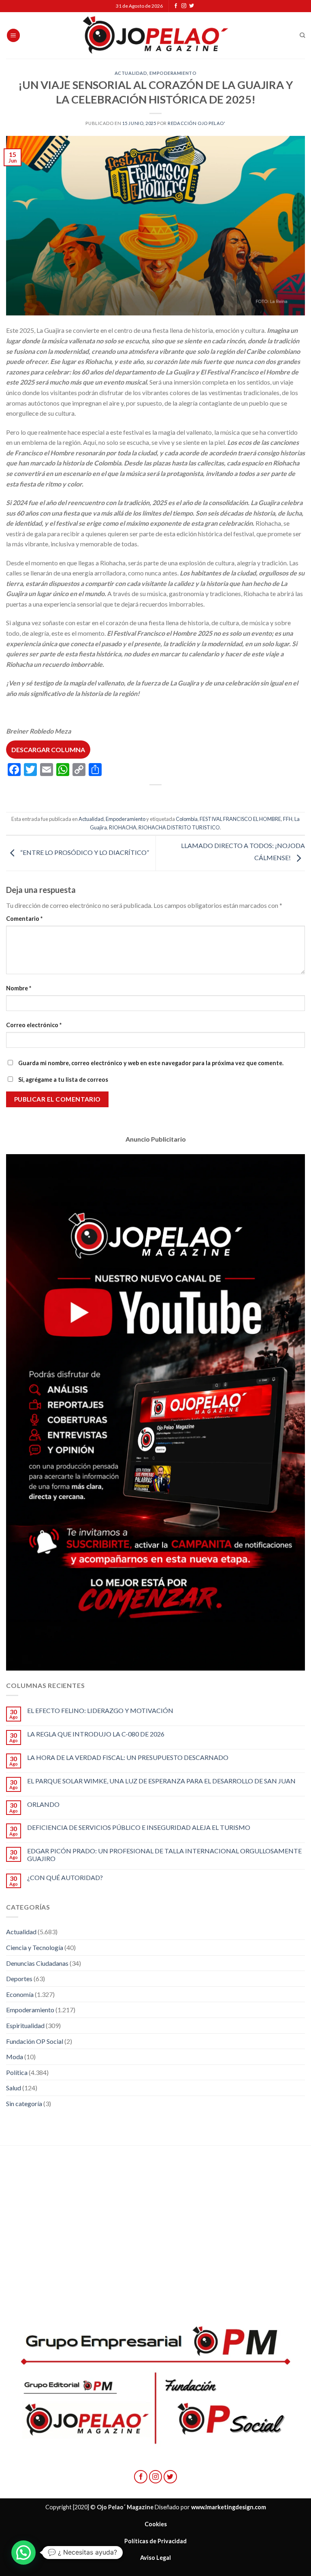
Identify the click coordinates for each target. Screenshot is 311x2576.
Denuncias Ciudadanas (37, 1963)
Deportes (19, 1979)
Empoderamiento (173, 73)
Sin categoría (24, 2103)
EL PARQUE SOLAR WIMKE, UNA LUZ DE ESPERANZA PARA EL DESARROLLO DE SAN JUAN (161, 1781)
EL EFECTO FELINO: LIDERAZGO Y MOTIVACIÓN (100, 1710)
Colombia (187, 819)
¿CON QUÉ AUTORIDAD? (65, 1877)
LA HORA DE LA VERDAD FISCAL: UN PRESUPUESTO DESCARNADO (128, 1757)
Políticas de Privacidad (155, 2541)
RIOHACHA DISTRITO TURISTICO (179, 827)
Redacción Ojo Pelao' (196, 123)
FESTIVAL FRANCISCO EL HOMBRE (240, 819)
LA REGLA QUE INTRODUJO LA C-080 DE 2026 (96, 1734)
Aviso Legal (155, 2558)
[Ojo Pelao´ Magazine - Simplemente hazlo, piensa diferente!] (155, 35)
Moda (15, 2057)
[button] (23, 2553)
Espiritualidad (25, 2025)
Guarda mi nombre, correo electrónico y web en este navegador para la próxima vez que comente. (151, 1063)
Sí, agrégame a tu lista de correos (63, 1080)
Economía (20, 1994)
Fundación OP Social (35, 2041)
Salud (14, 2088)
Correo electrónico (34, 1025)
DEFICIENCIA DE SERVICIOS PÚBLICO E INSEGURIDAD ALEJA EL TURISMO (139, 1827)
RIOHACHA (123, 827)
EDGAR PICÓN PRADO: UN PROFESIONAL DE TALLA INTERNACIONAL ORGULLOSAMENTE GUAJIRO (164, 1855)
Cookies (156, 2524)
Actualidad (131, 73)
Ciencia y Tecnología (35, 1947)
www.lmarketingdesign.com (229, 2507)
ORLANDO (43, 1804)
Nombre (19, 988)
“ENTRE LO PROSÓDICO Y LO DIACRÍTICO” (84, 852)
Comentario (24, 919)
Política (17, 2072)
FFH (288, 819)
